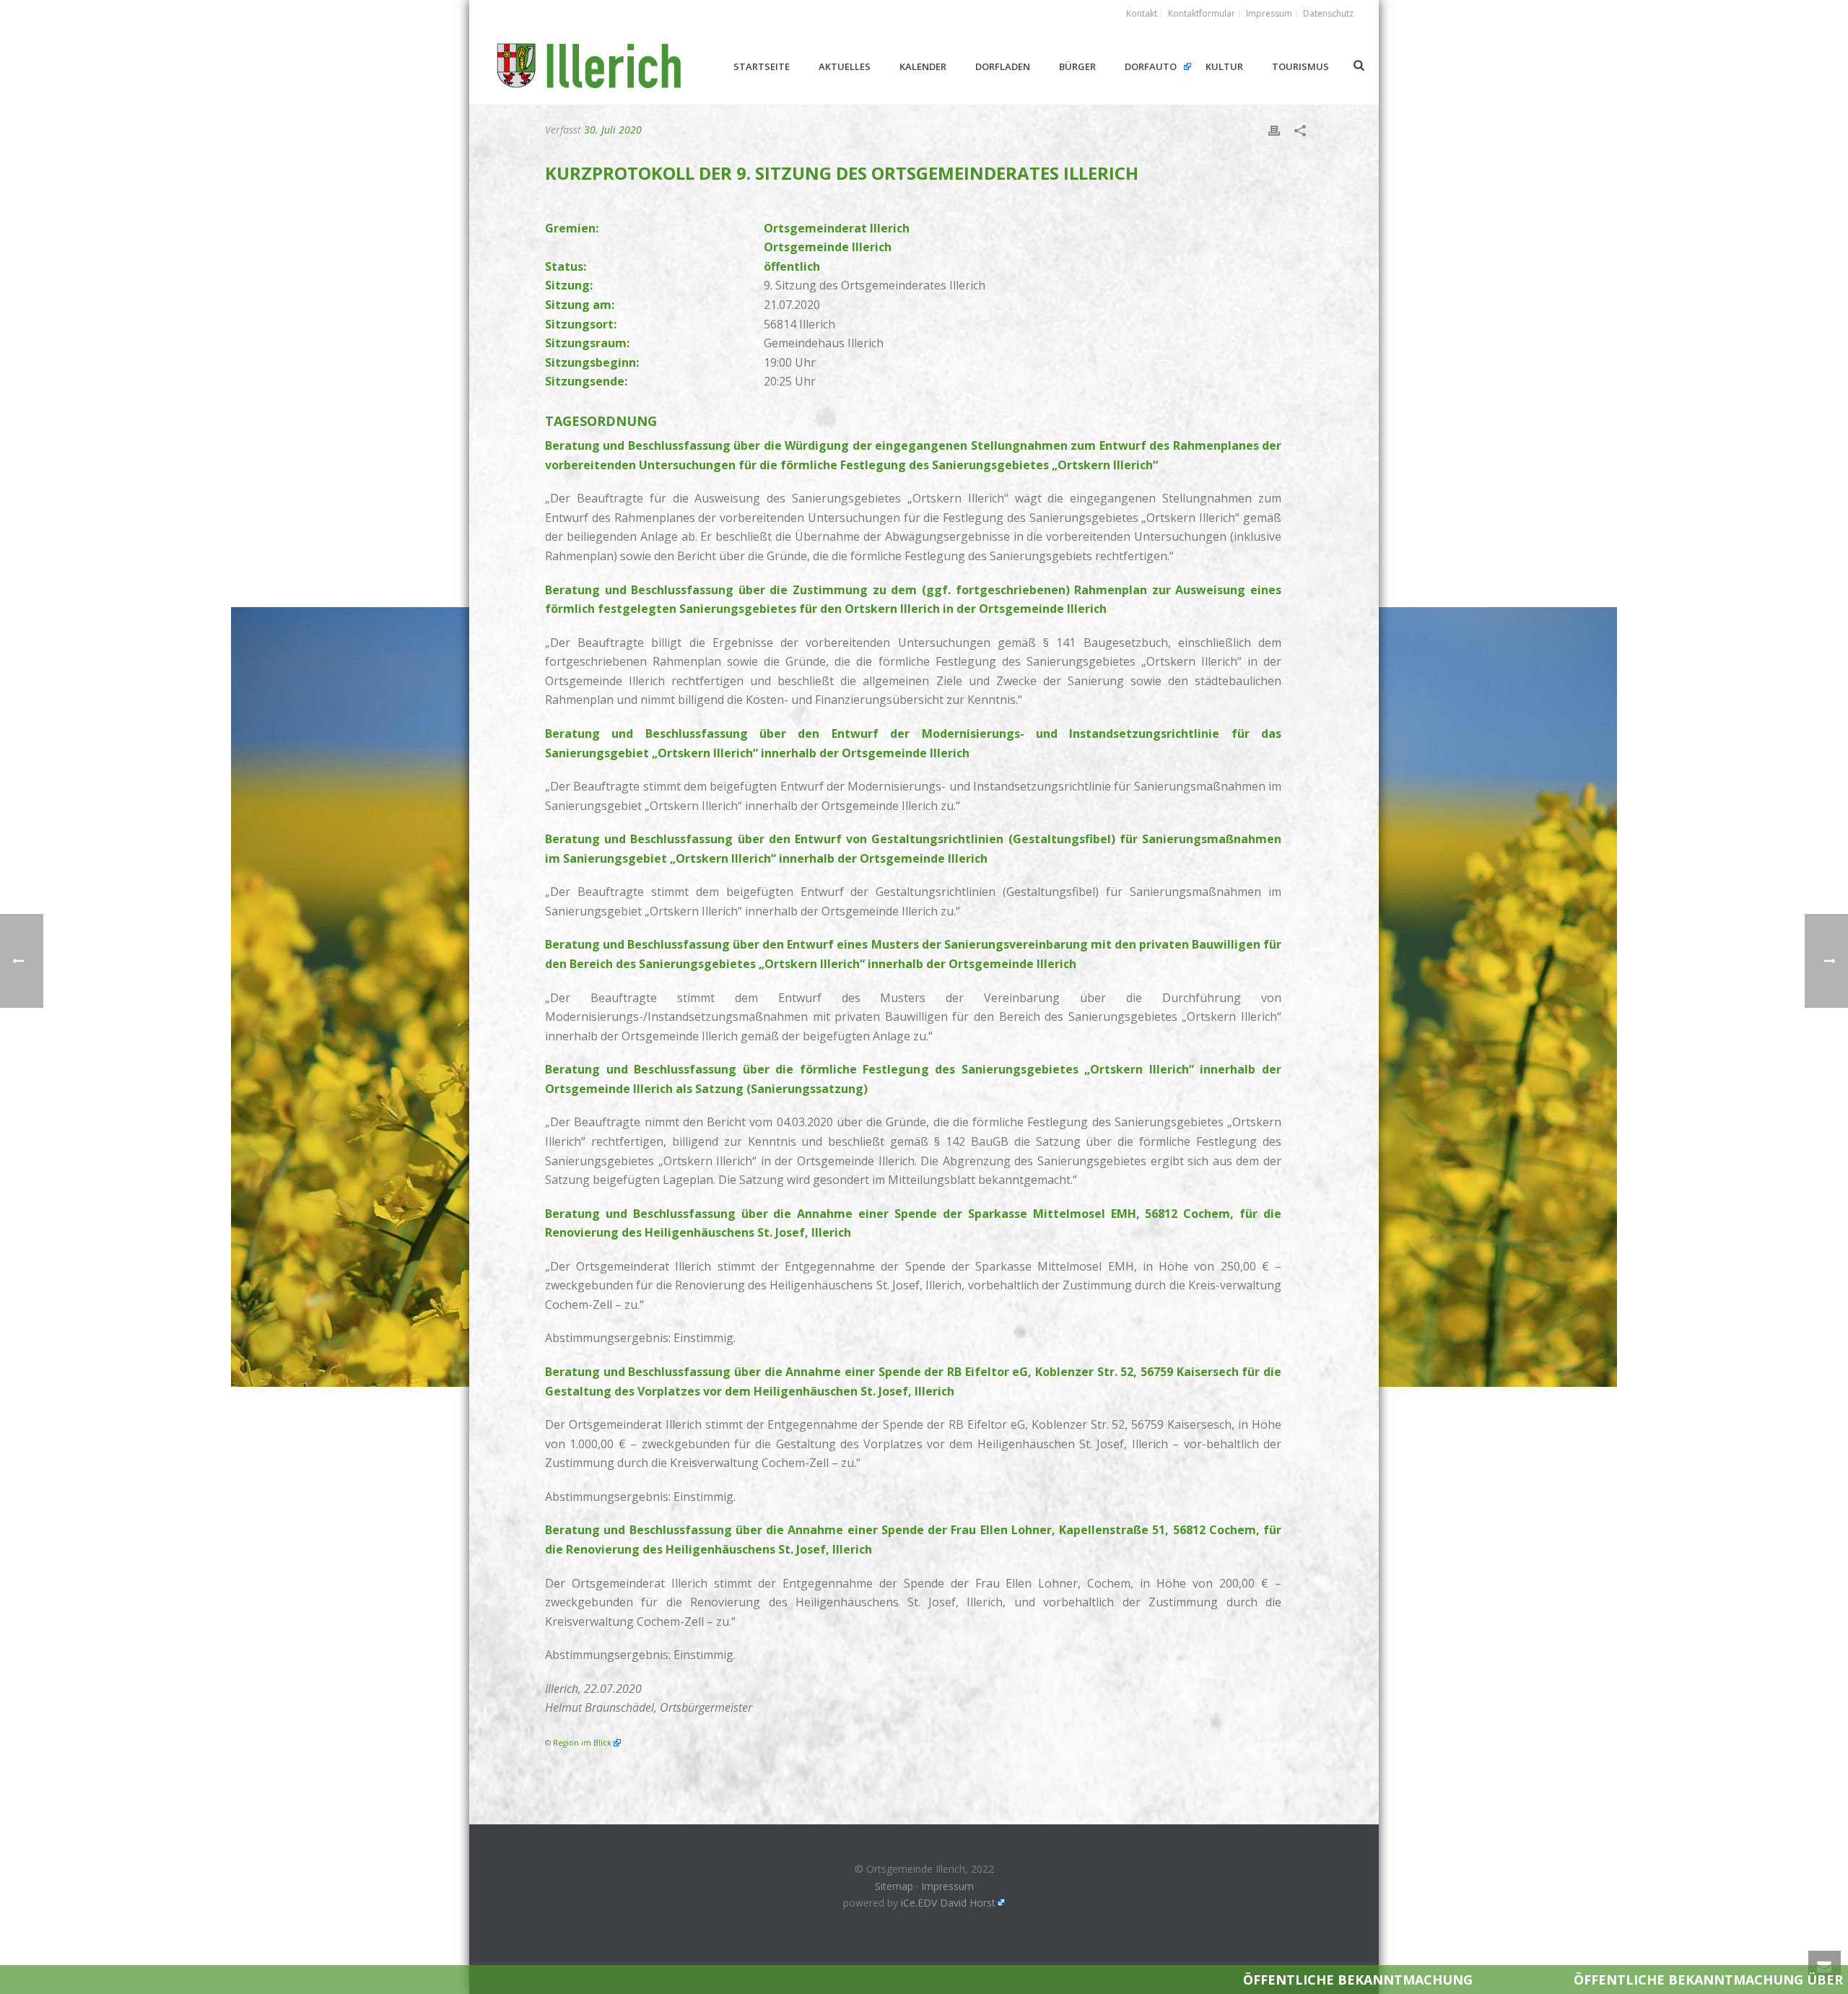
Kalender (923, 66)
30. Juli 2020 (613, 130)
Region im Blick (582, 1743)
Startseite (762, 66)
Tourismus (1300, 66)
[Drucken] (1274, 130)
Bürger (1077, 66)
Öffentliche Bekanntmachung (1093, 1980)
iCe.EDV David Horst (948, 1903)
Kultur (1224, 66)
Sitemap (894, 1886)
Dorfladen (1003, 66)
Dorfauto (1151, 66)
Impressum (947, 1886)
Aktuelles (845, 66)
